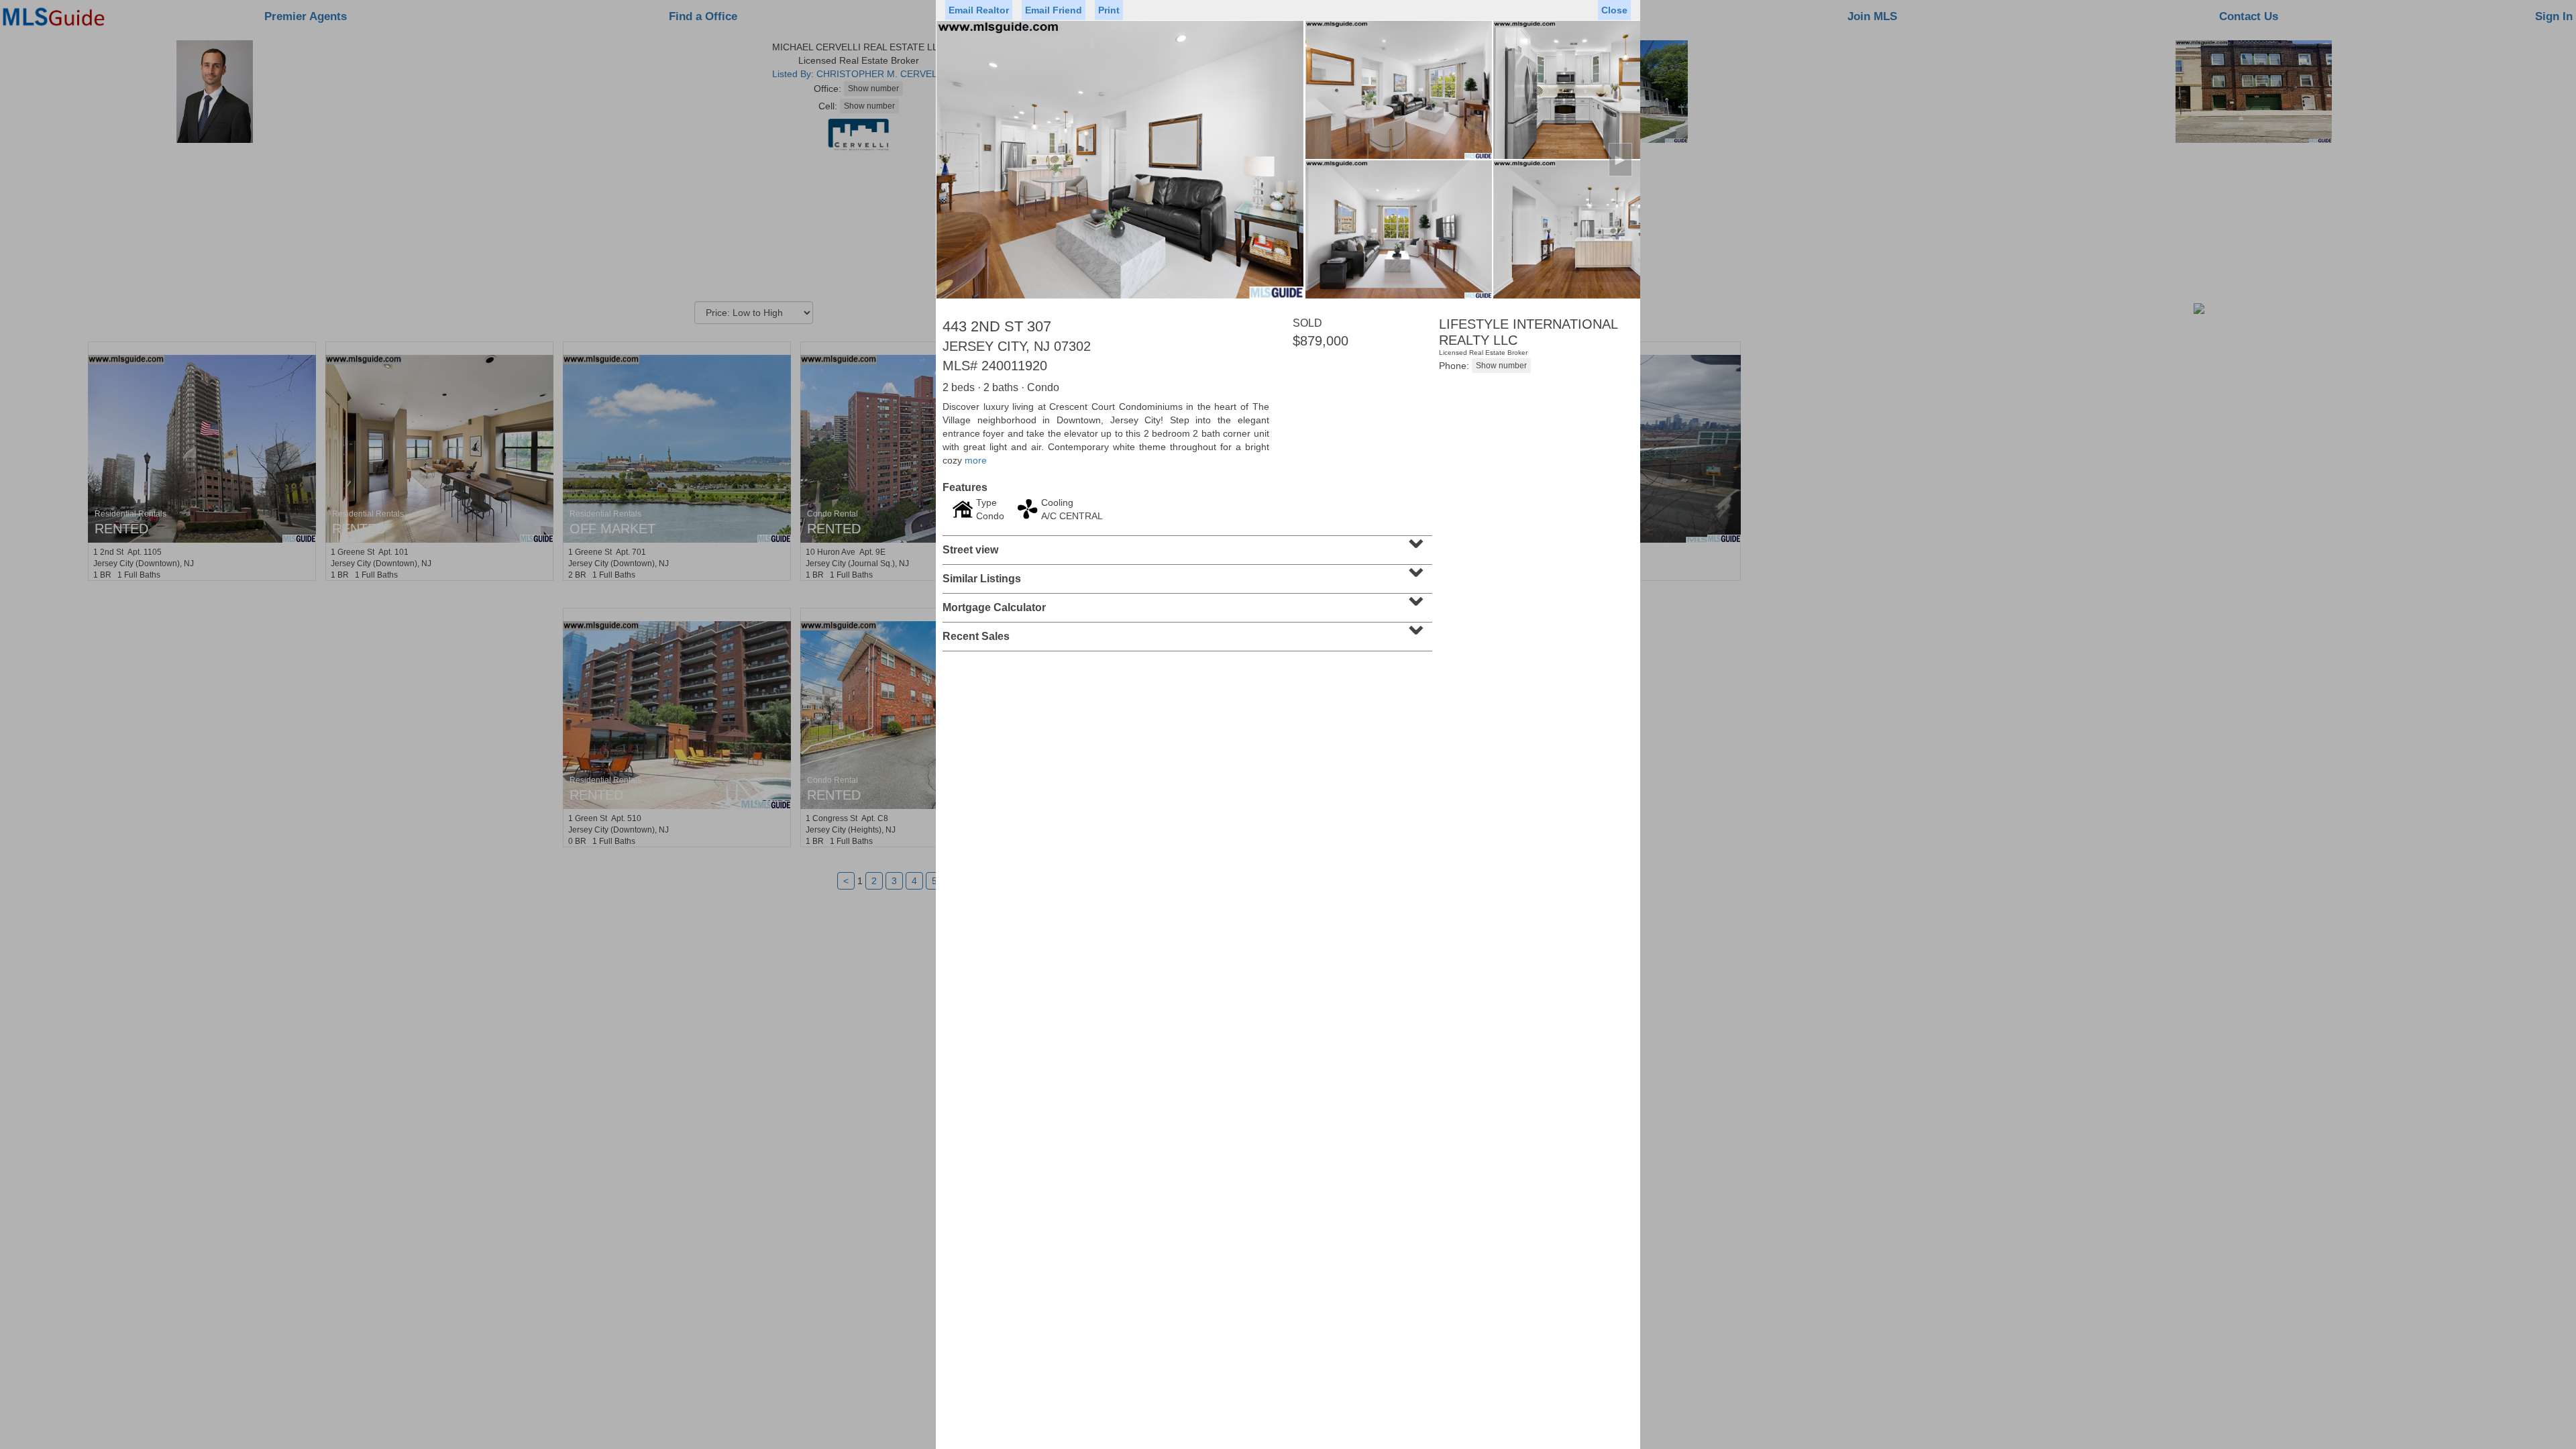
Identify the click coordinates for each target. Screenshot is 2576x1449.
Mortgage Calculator (1186, 603)
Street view (1186, 545)
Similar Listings (1186, 574)
